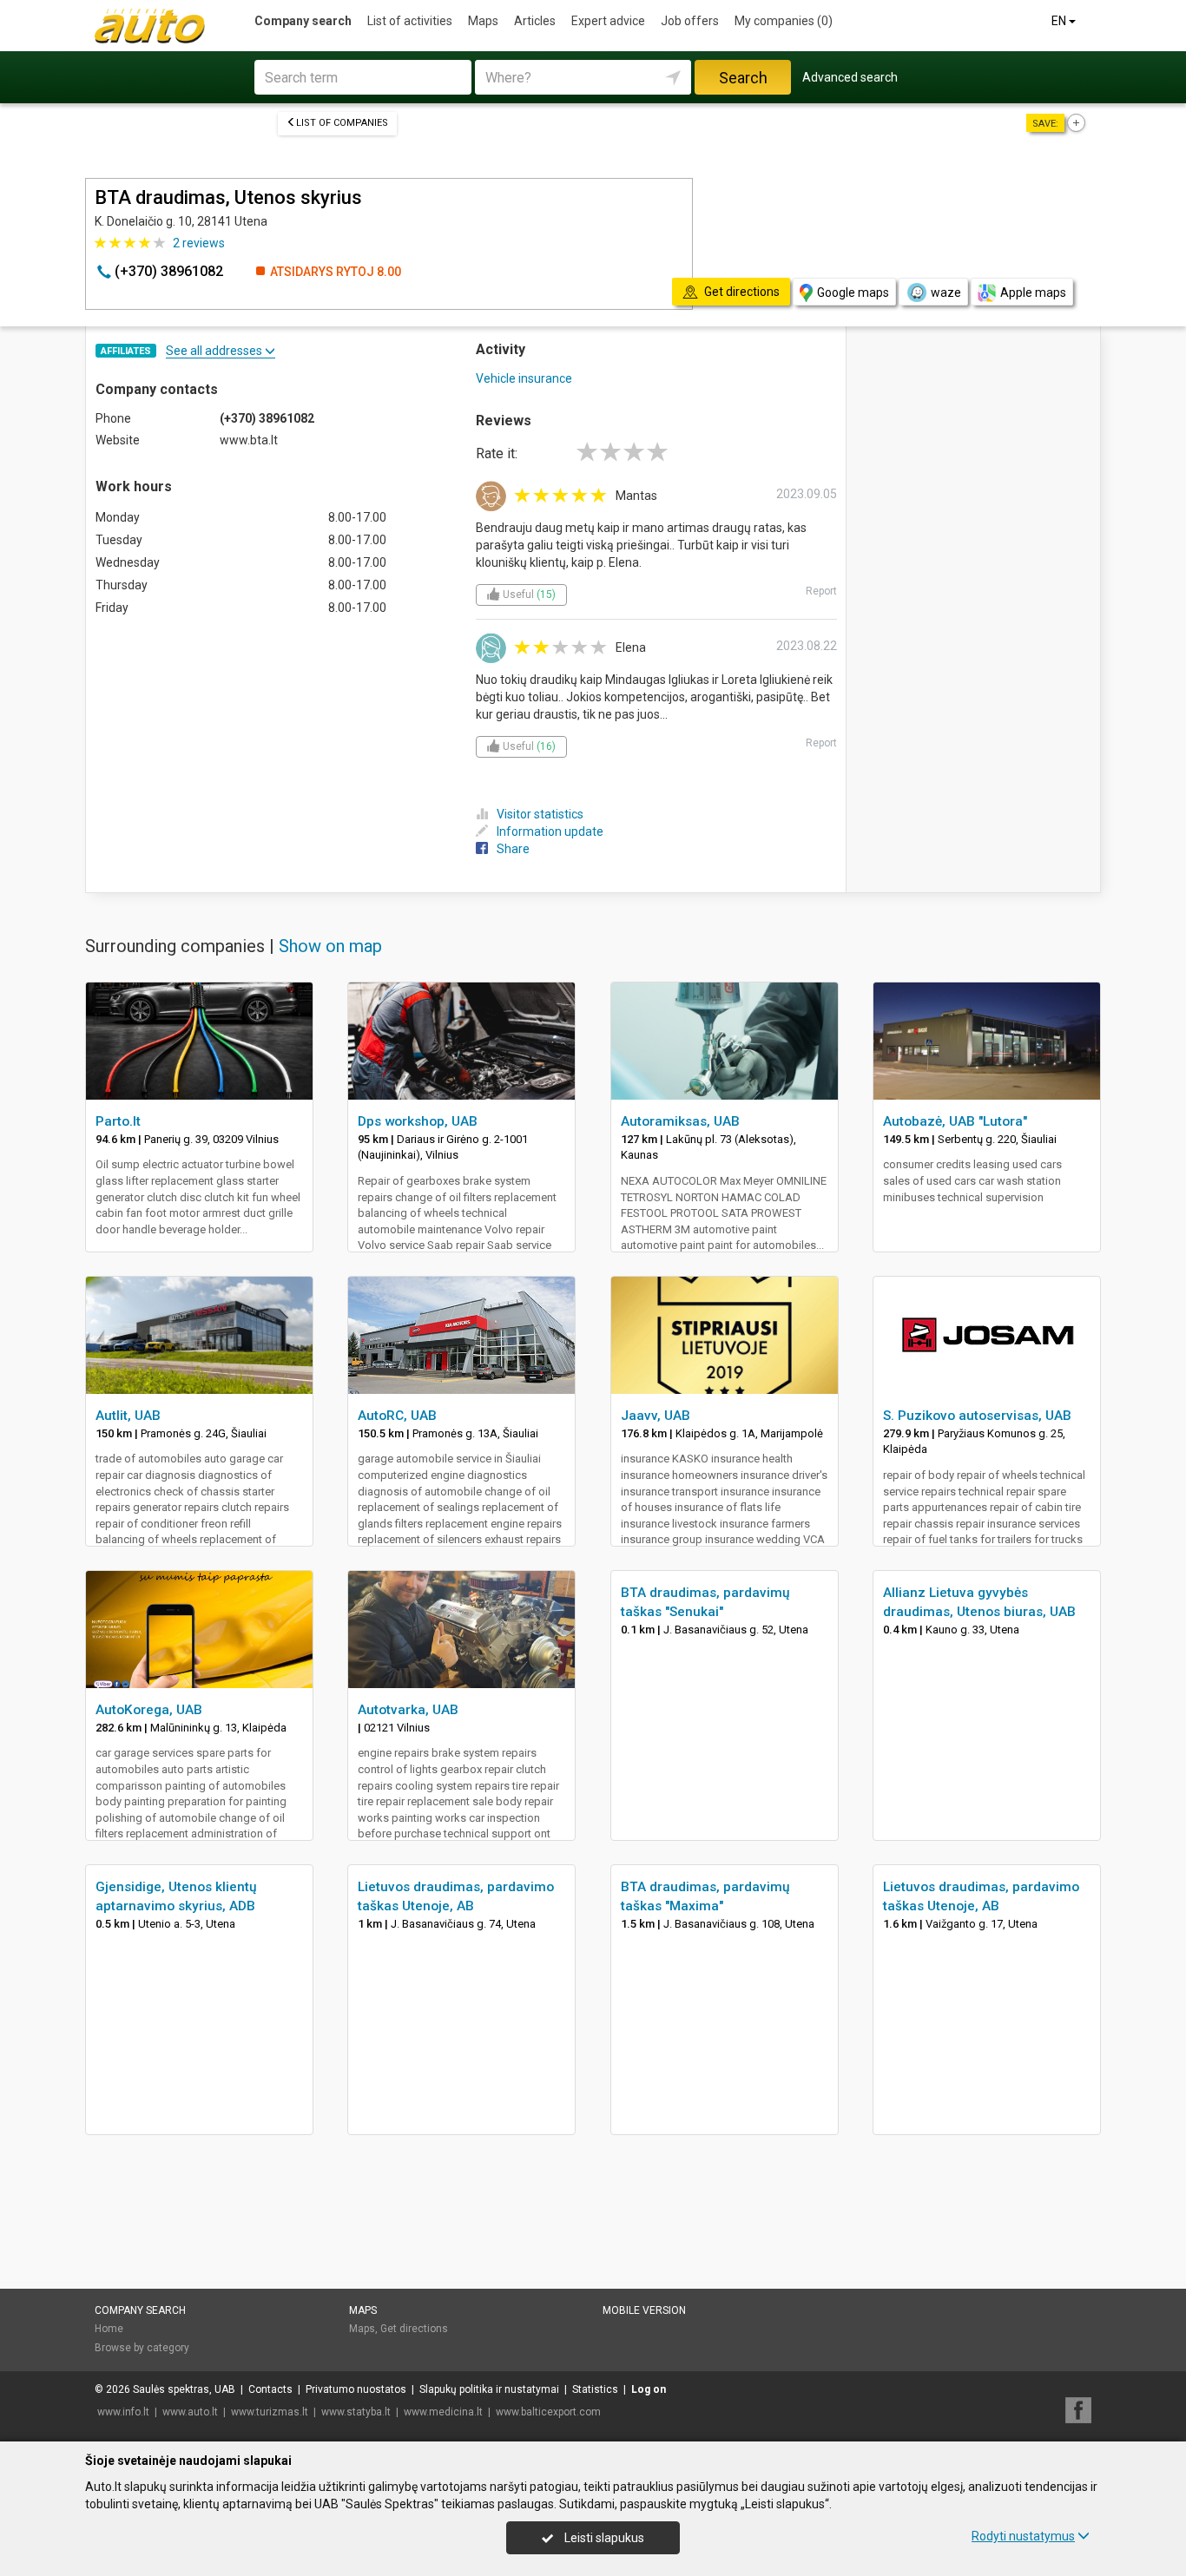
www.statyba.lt (356, 2412)
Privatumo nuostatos (356, 2389)
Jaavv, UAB (656, 1416)
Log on (649, 2389)
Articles (535, 21)
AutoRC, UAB (397, 1416)
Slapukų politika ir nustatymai (489, 2389)
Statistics (595, 2389)
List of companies (342, 123)
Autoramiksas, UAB (680, 1121)
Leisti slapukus (603, 2538)
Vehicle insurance (524, 378)
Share (513, 849)
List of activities (410, 21)
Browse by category (142, 2348)
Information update (550, 831)
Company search (303, 21)
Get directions (414, 2329)
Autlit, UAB (128, 1416)
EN (1060, 21)
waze (946, 292)
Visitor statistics (540, 814)
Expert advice (608, 21)
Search (743, 78)
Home (109, 2329)
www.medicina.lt (443, 2412)
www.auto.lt (190, 2412)
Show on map (330, 946)
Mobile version (644, 2310)
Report (821, 591)
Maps (483, 21)
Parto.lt (118, 1121)
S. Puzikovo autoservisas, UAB (977, 1416)
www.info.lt (123, 2412)
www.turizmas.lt (270, 2412)
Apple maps (1033, 292)
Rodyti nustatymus (1023, 2536)
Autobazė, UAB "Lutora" (955, 1121)
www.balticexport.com (548, 2412)
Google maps (853, 292)
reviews (199, 243)
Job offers (690, 21)
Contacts (270, 2389)
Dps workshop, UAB (418, 1121)
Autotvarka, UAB (408, 1710)
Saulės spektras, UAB (184, 2389)
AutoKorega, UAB (149, 1710)
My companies (784, 21)
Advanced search (850, 77)
